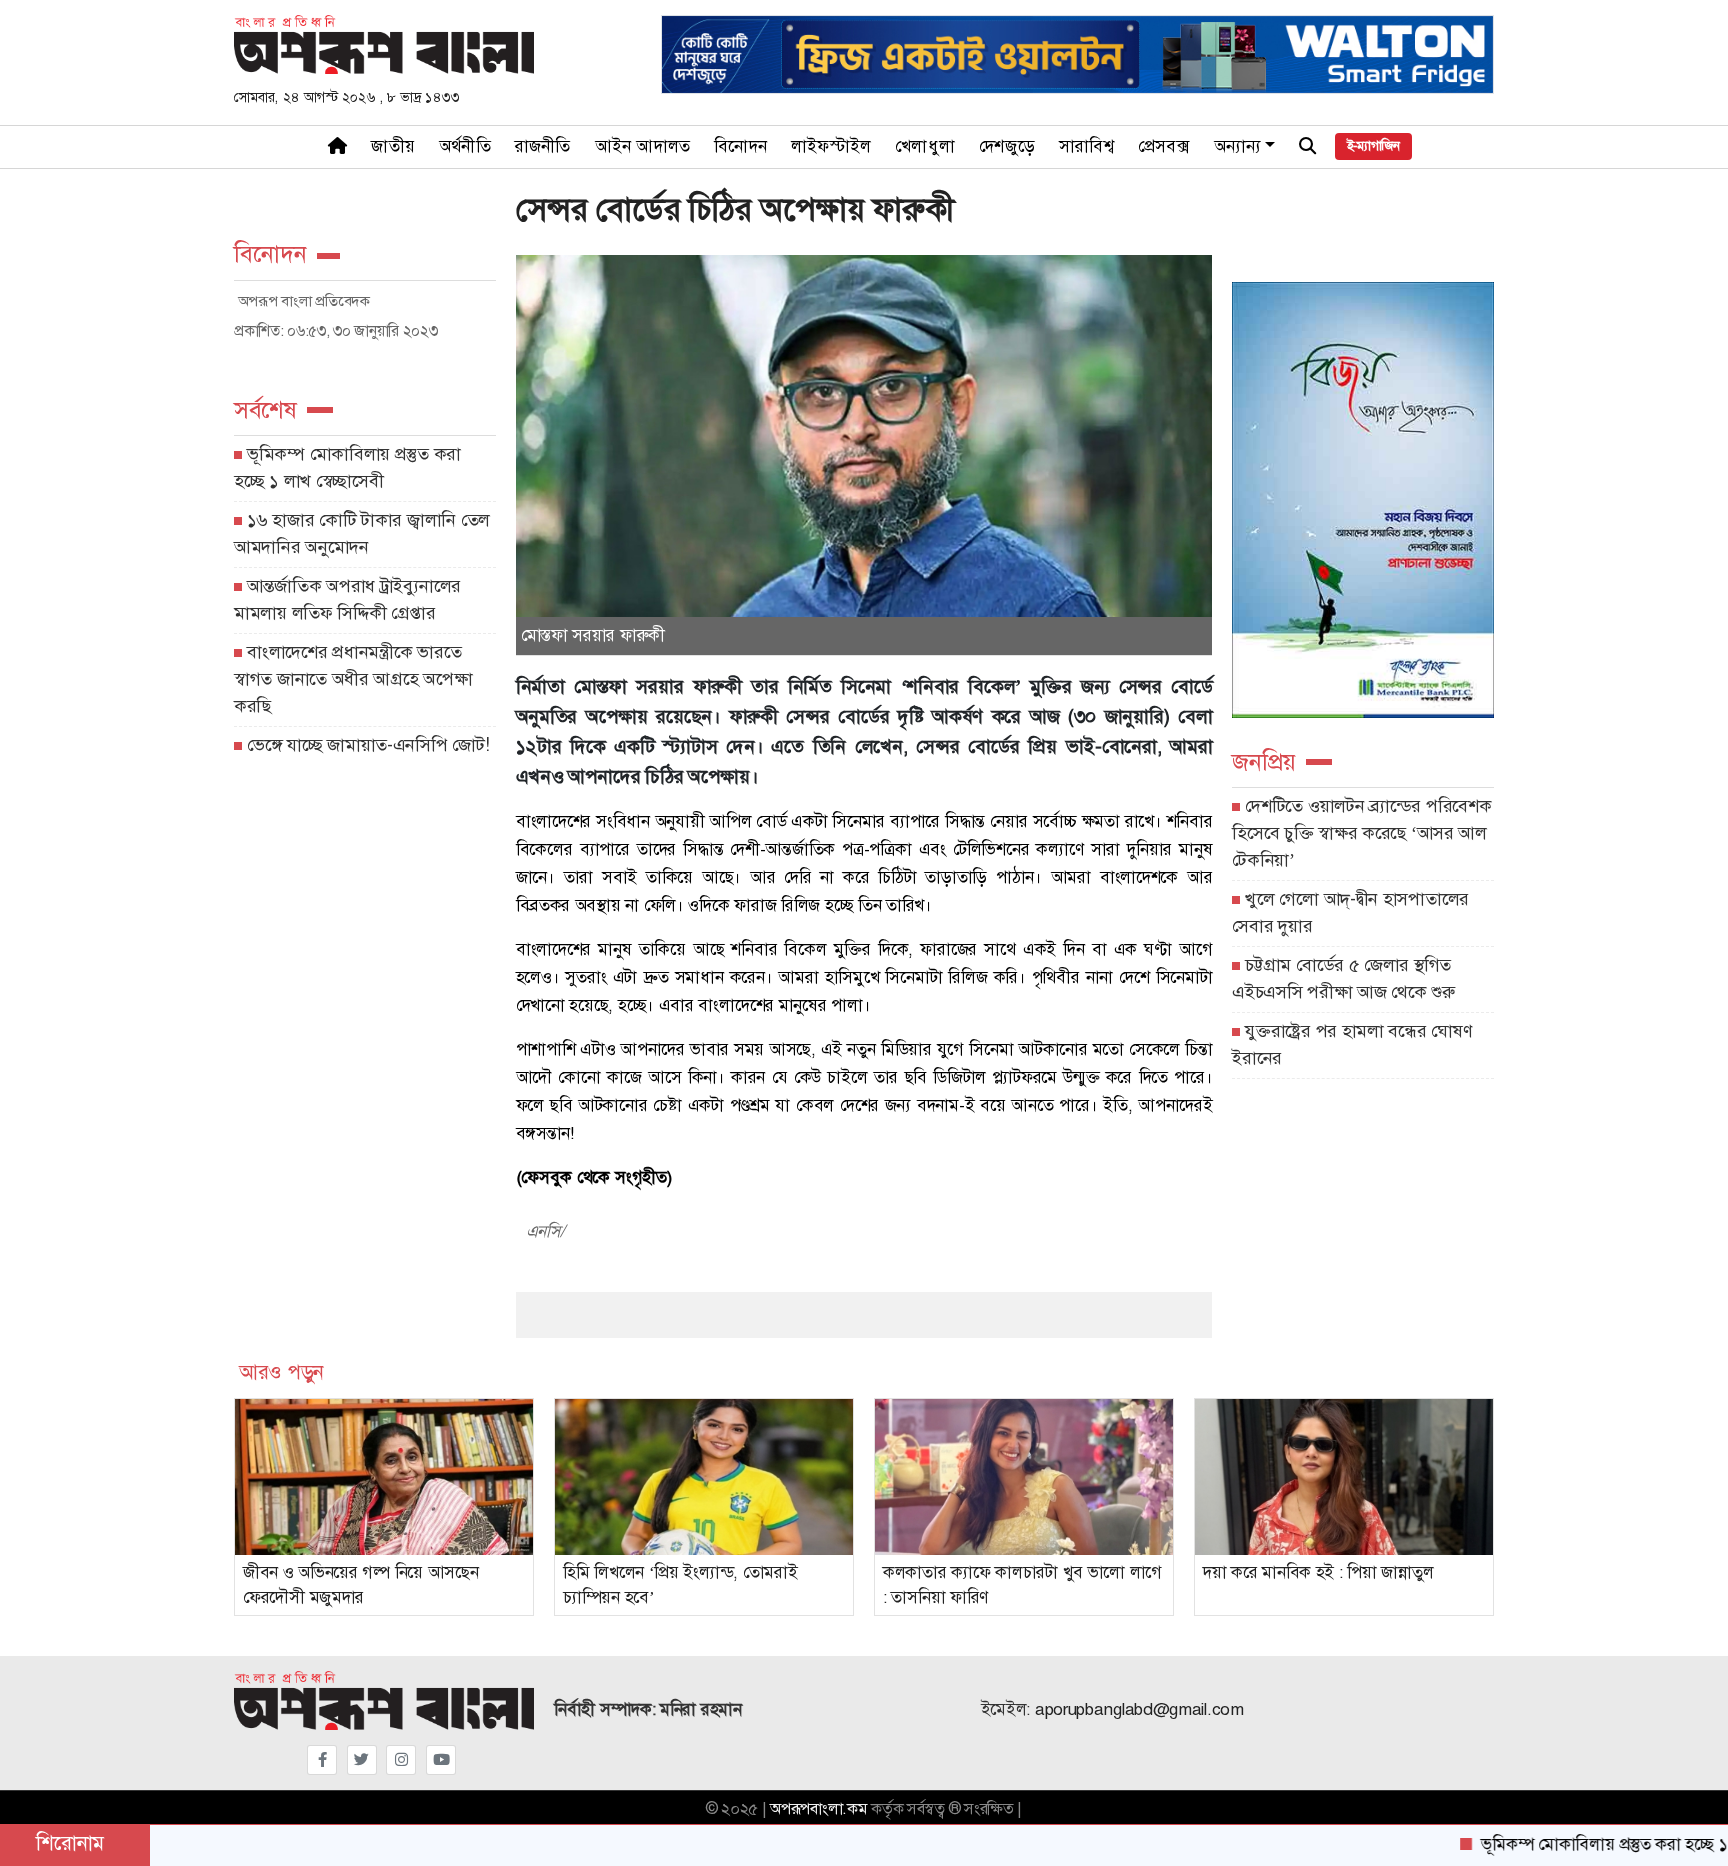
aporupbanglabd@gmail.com (1139, 1709)
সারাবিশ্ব (1086, 146)
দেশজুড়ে (1007, 146)
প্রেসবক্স (1164, 146)
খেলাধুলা (925, 146)
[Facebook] (322, 1760)
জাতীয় (393, 146)
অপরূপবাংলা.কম (818, 1809)
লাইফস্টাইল (831, 146)
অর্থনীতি (465, 146)
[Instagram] (401, 1760)
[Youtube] (441, 1760)
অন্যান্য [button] (1238, 146)
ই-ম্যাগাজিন (1373, 146)
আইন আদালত (643, 146)
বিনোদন (740, 146)
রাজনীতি (543, 146)
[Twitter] (362, 1760)
